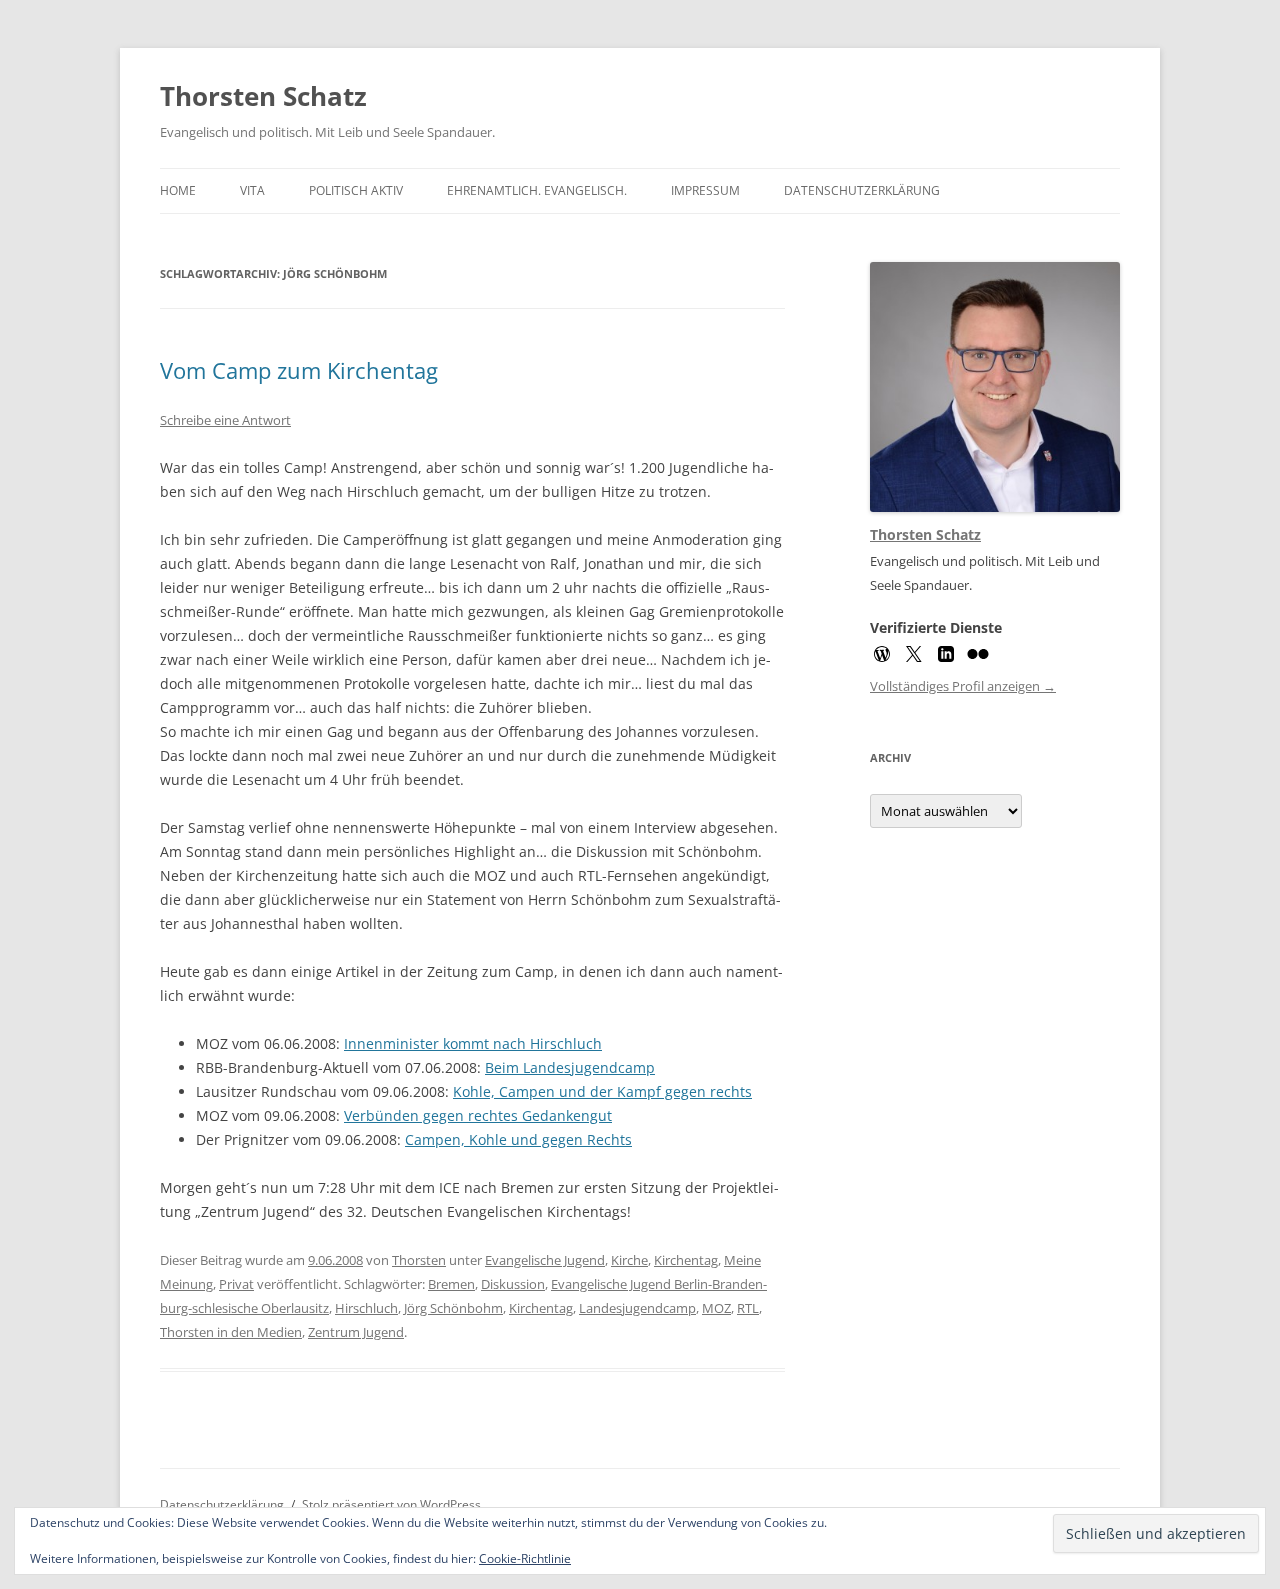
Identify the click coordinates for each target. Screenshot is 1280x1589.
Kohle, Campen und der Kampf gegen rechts (602, 1091)
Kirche (629, 1260)
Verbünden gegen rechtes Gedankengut (478, 1115)
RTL (748, 1308)
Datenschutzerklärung (862, 190)
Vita (252, 190)
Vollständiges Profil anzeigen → (963, 686)
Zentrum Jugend (356, 1332)
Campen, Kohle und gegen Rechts (518, 1139)
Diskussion (513, 1284)
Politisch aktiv (356, 190)
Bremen (451, 1284)
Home (178, 190)
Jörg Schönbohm (453, 1308)
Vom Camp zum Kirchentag (299, 370)
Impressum (705, 190)
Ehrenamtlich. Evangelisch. (537, 190)
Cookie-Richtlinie (525, 1558)
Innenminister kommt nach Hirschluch (473, 1043)
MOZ (716, 1308)
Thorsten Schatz (263, 96)
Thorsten (419, 1260)
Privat (236, 1284)
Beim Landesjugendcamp (570, 1067)
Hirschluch (366, 1308)
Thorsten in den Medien (231, 1332)
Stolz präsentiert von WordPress (391, 1504)
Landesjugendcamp (637, 1308)
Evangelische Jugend (545, 1260)
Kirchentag (686, 1260)
